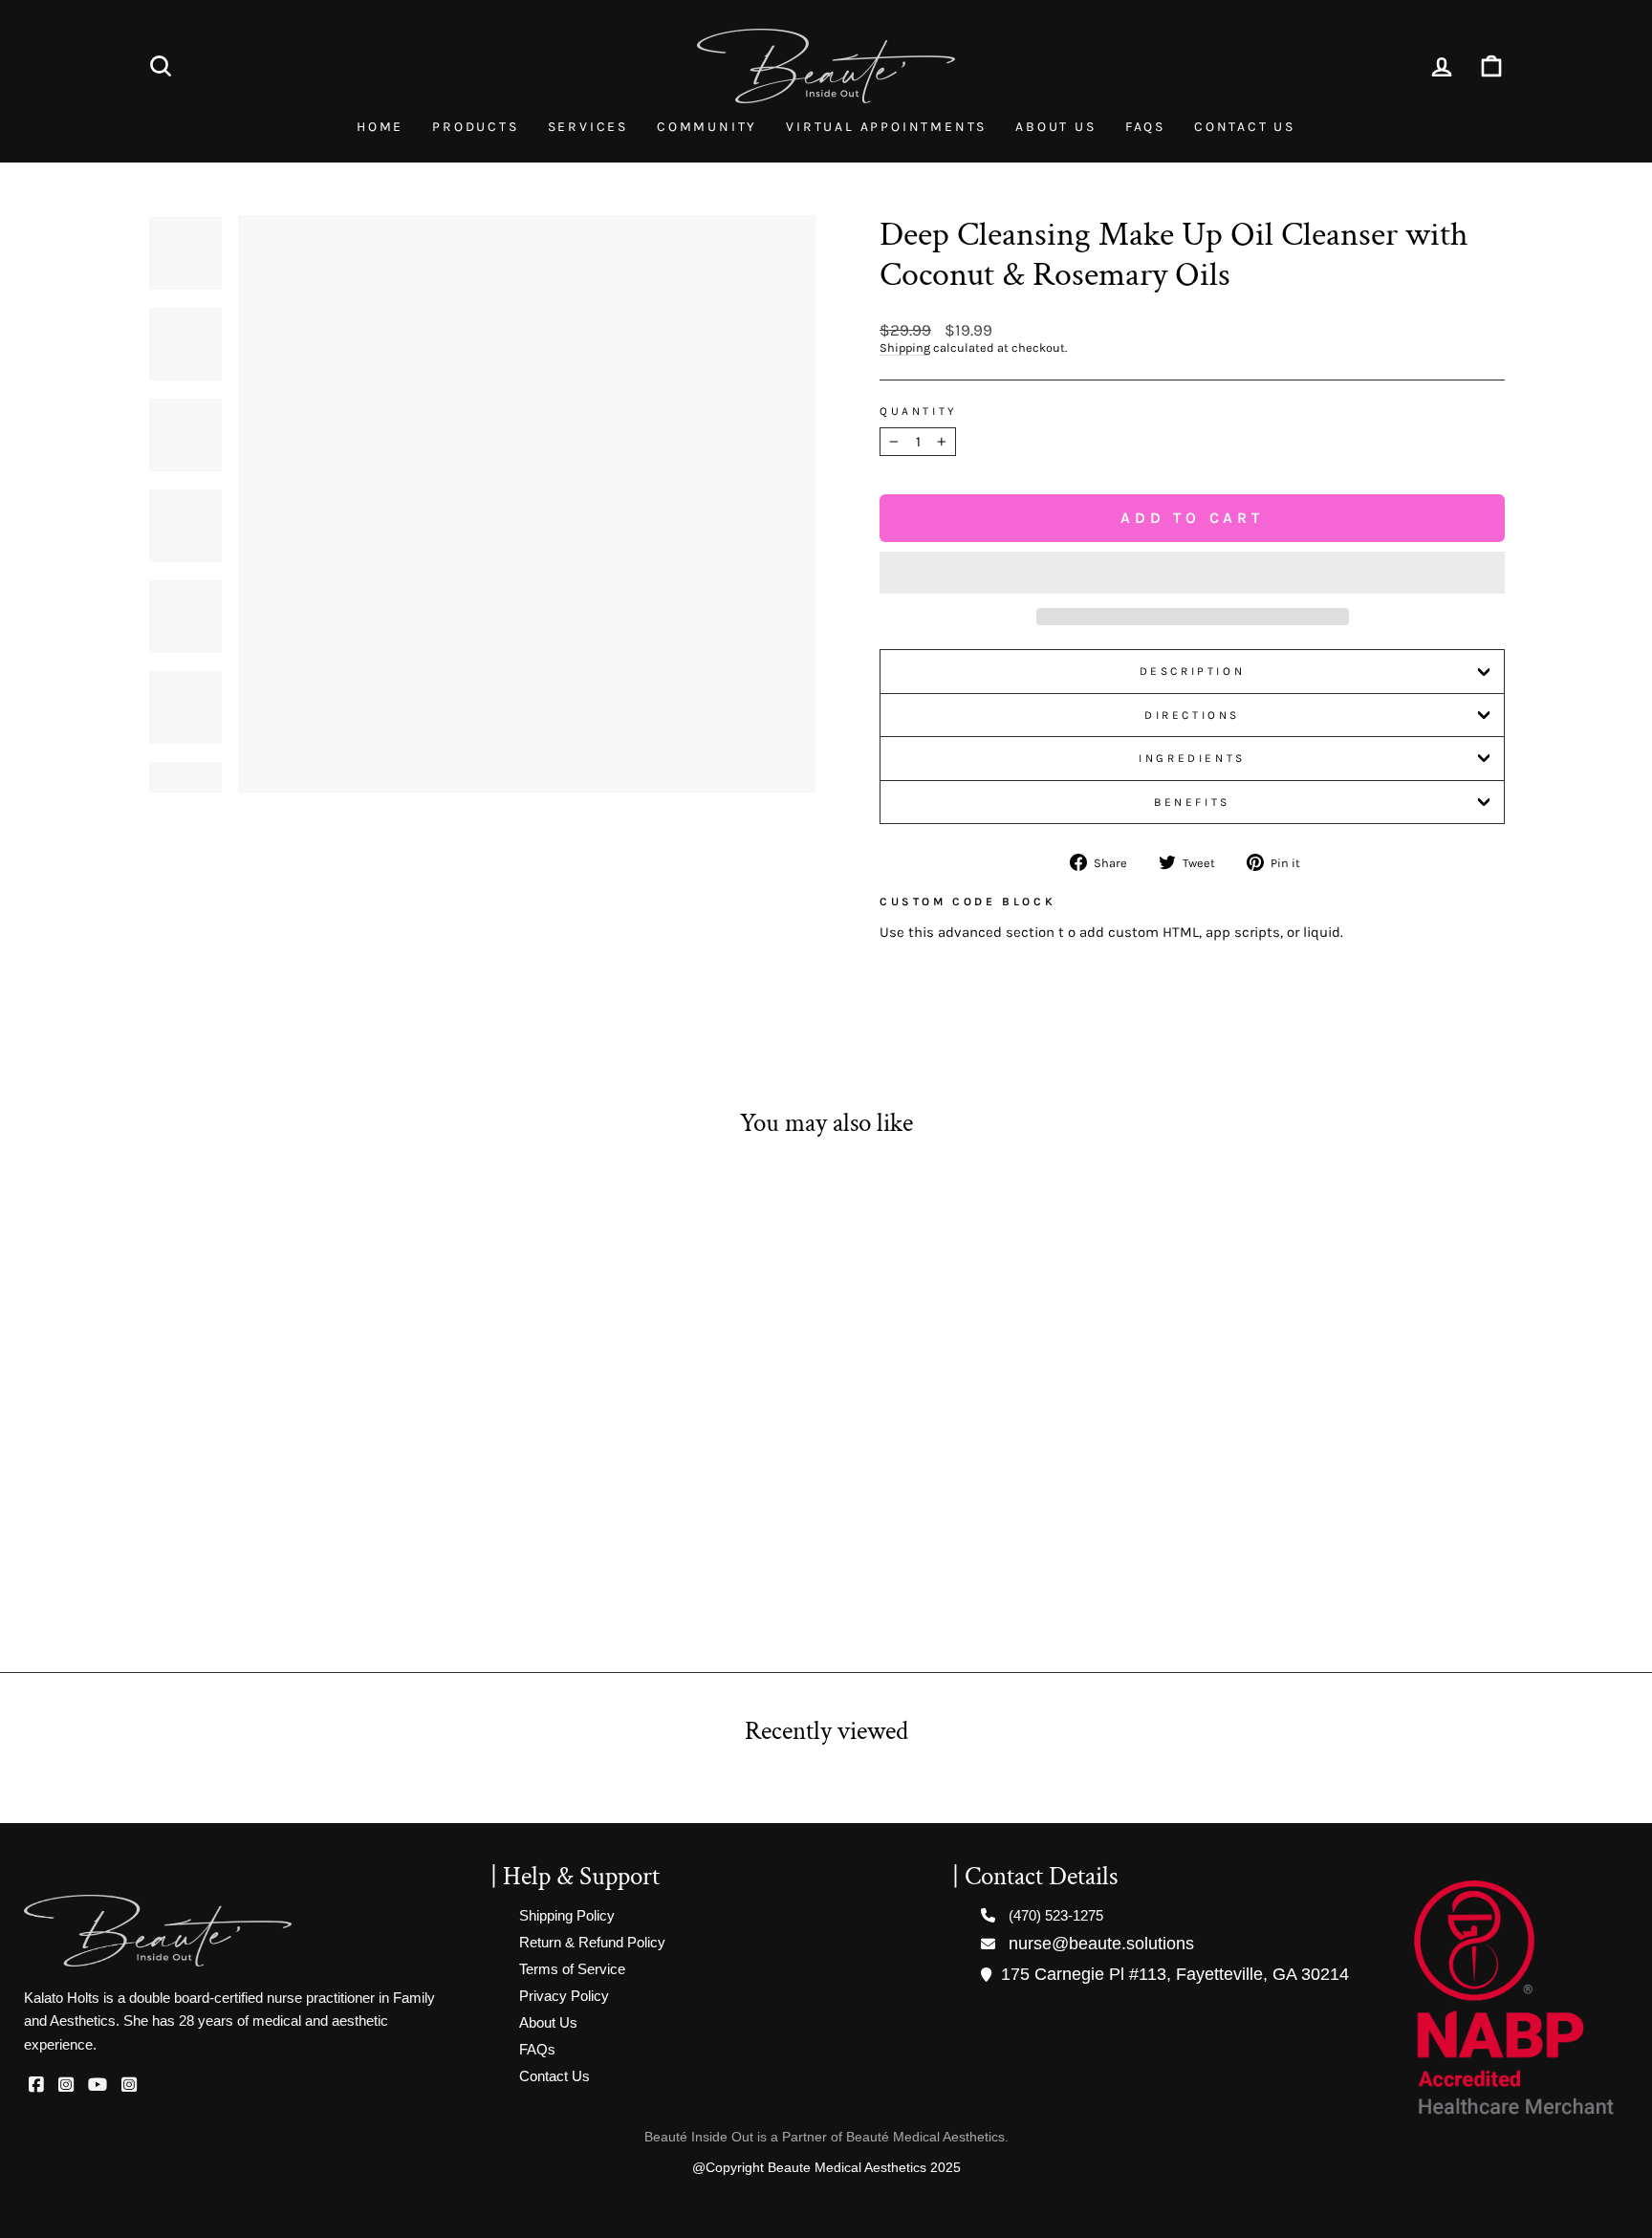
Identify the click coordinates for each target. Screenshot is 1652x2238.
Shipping (905, 348)
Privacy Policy (564, 1996)
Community (707, 127)
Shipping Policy (567, 1915)
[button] (1192, 573)
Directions (1192, 715)
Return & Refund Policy (592, 1942)
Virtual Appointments (886, 127)
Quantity (919, 411)
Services (588, 127)
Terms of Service (572, 1969)
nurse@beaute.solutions (1101, 1944)
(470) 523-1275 (1056, 1915)
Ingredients (1192, 758)
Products (475, 127)
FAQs (1145, 127)
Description (1193, 671)
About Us (1055, 127)
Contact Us (1245, 127)
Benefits (1192, 802)
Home (380, 127)
